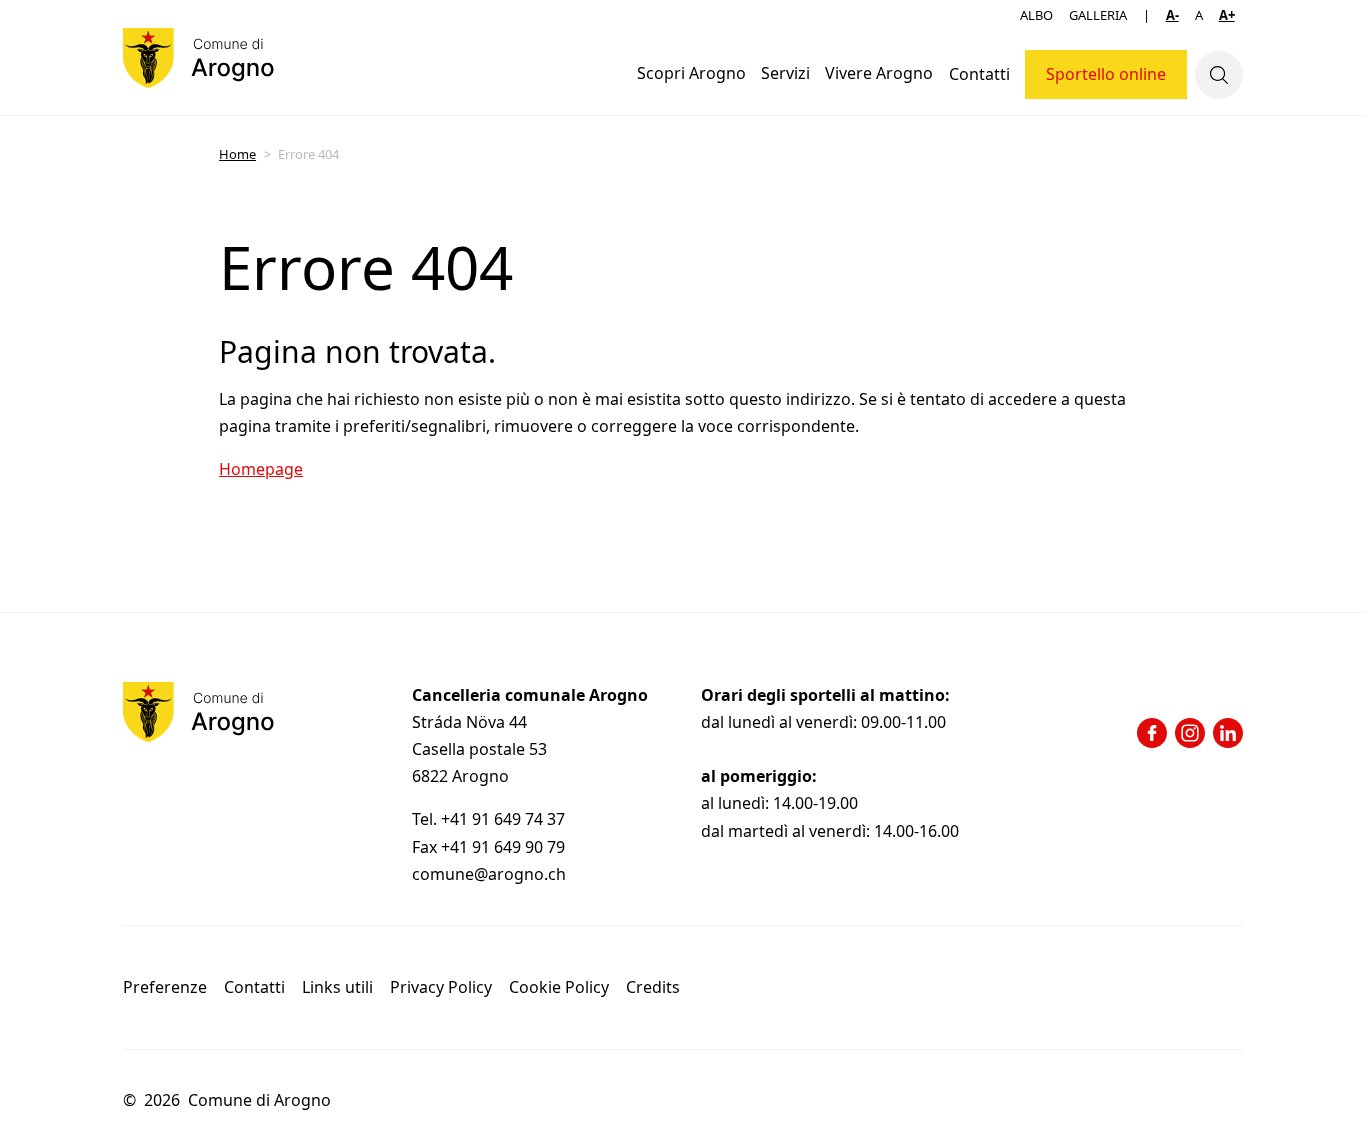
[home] (198, 58)
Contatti (979, 74)
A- (1172, 15)
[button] (691, 74)
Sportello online (1106, 74)
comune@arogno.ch (489, 874)
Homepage (261, 469)
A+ (1227, 15)
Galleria (1098, 15)
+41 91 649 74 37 (505, 819)
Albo (1036, 15)
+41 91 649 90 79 (503, 847)
